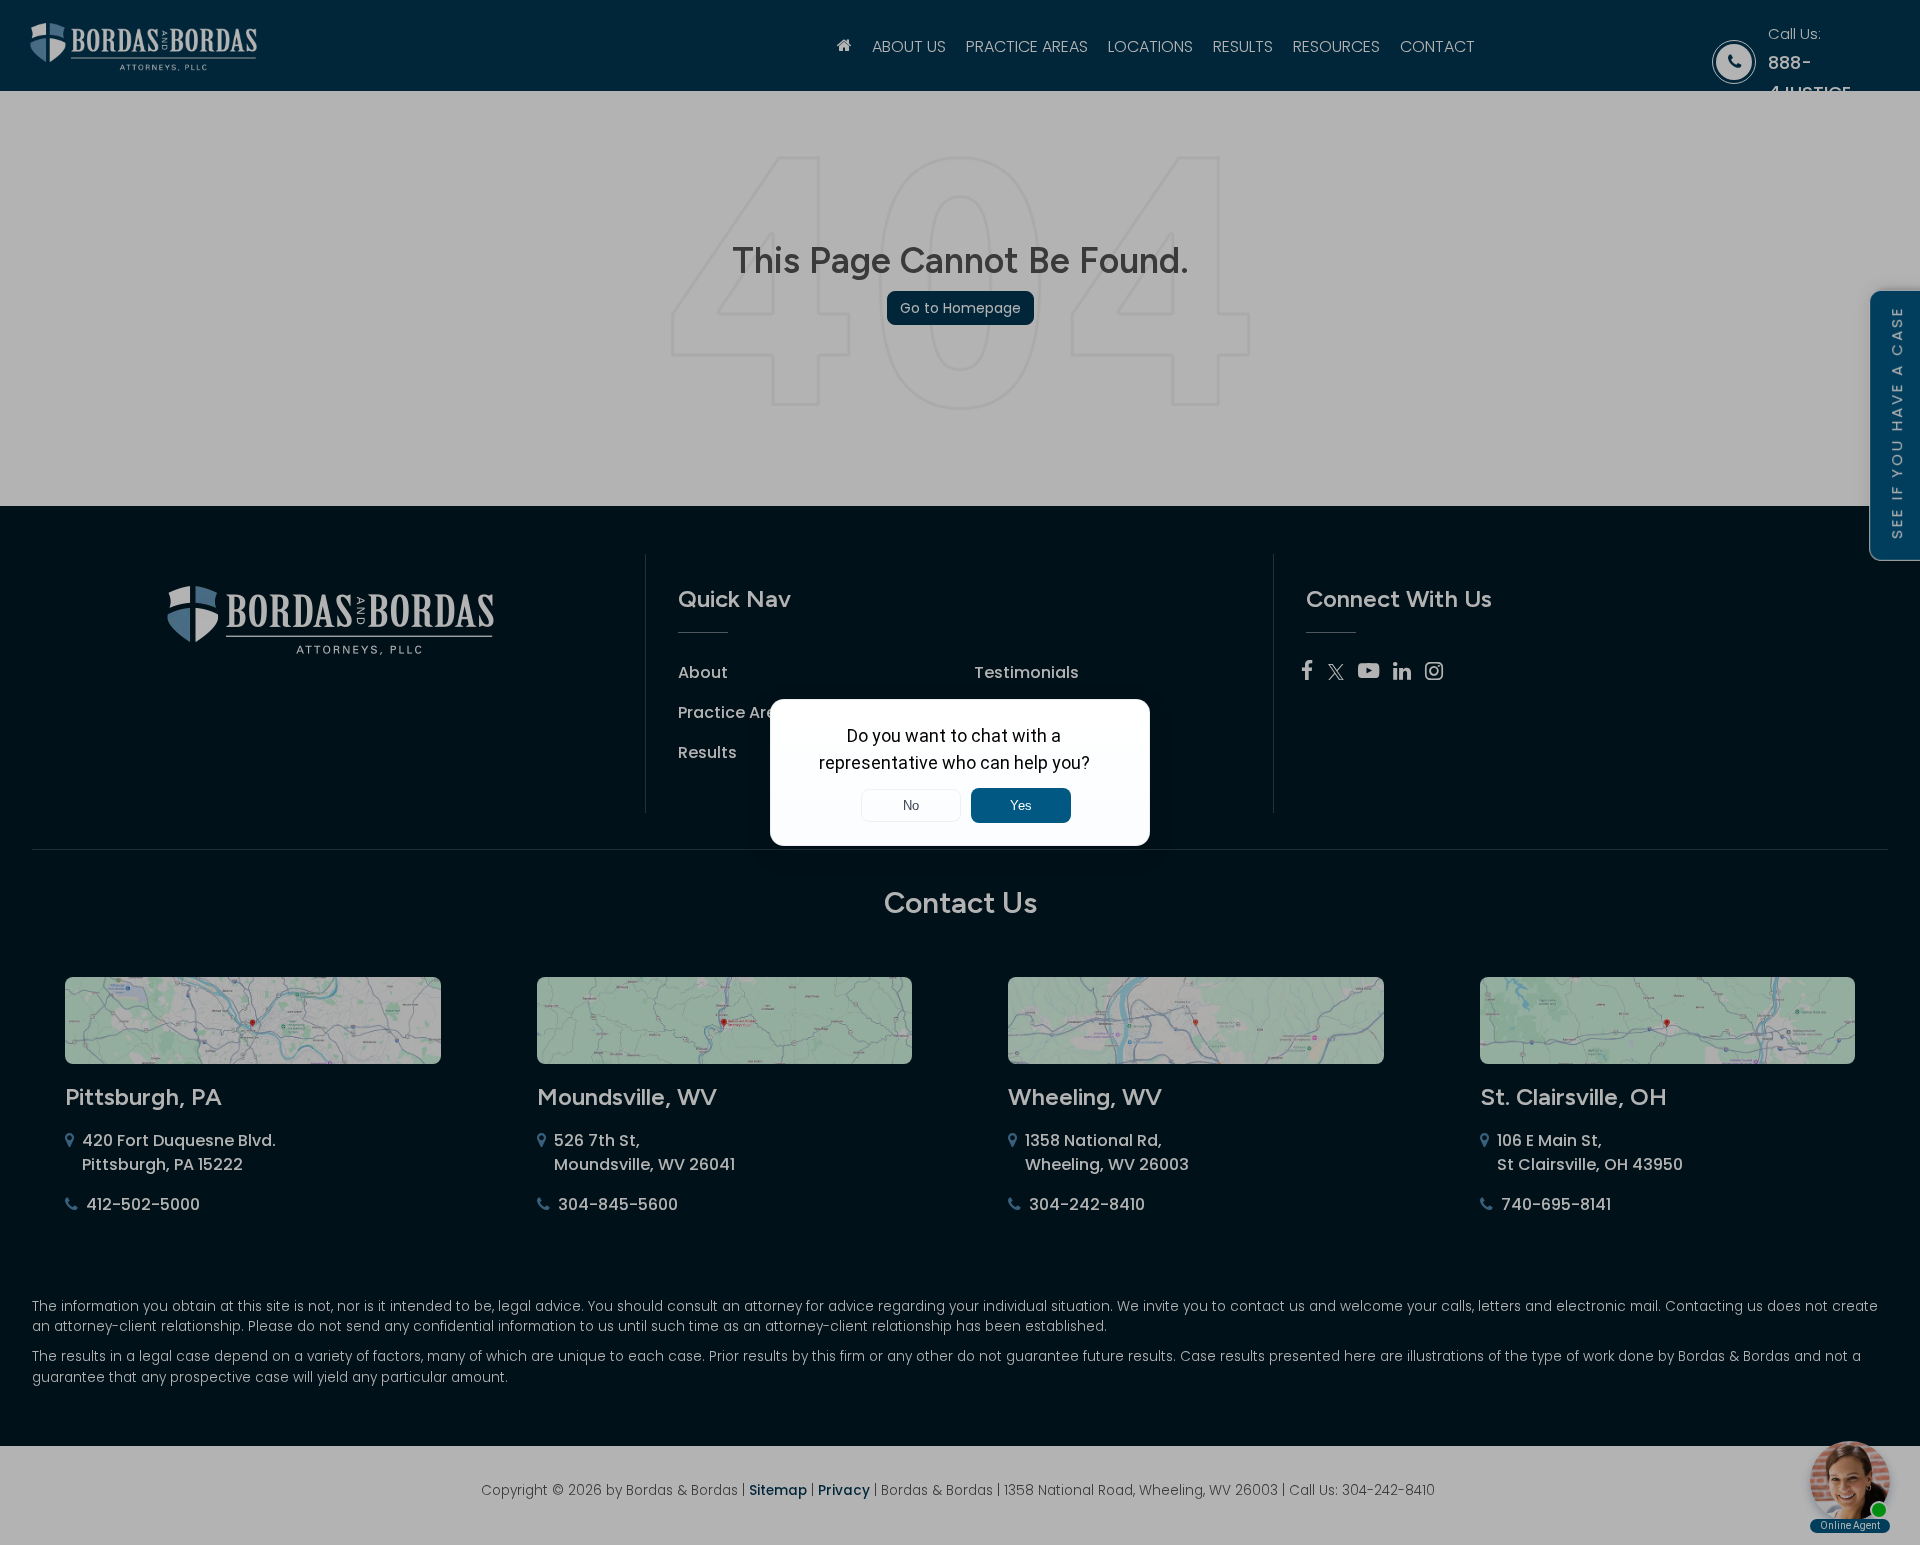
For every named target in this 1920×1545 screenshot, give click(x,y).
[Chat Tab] (960, 772)
